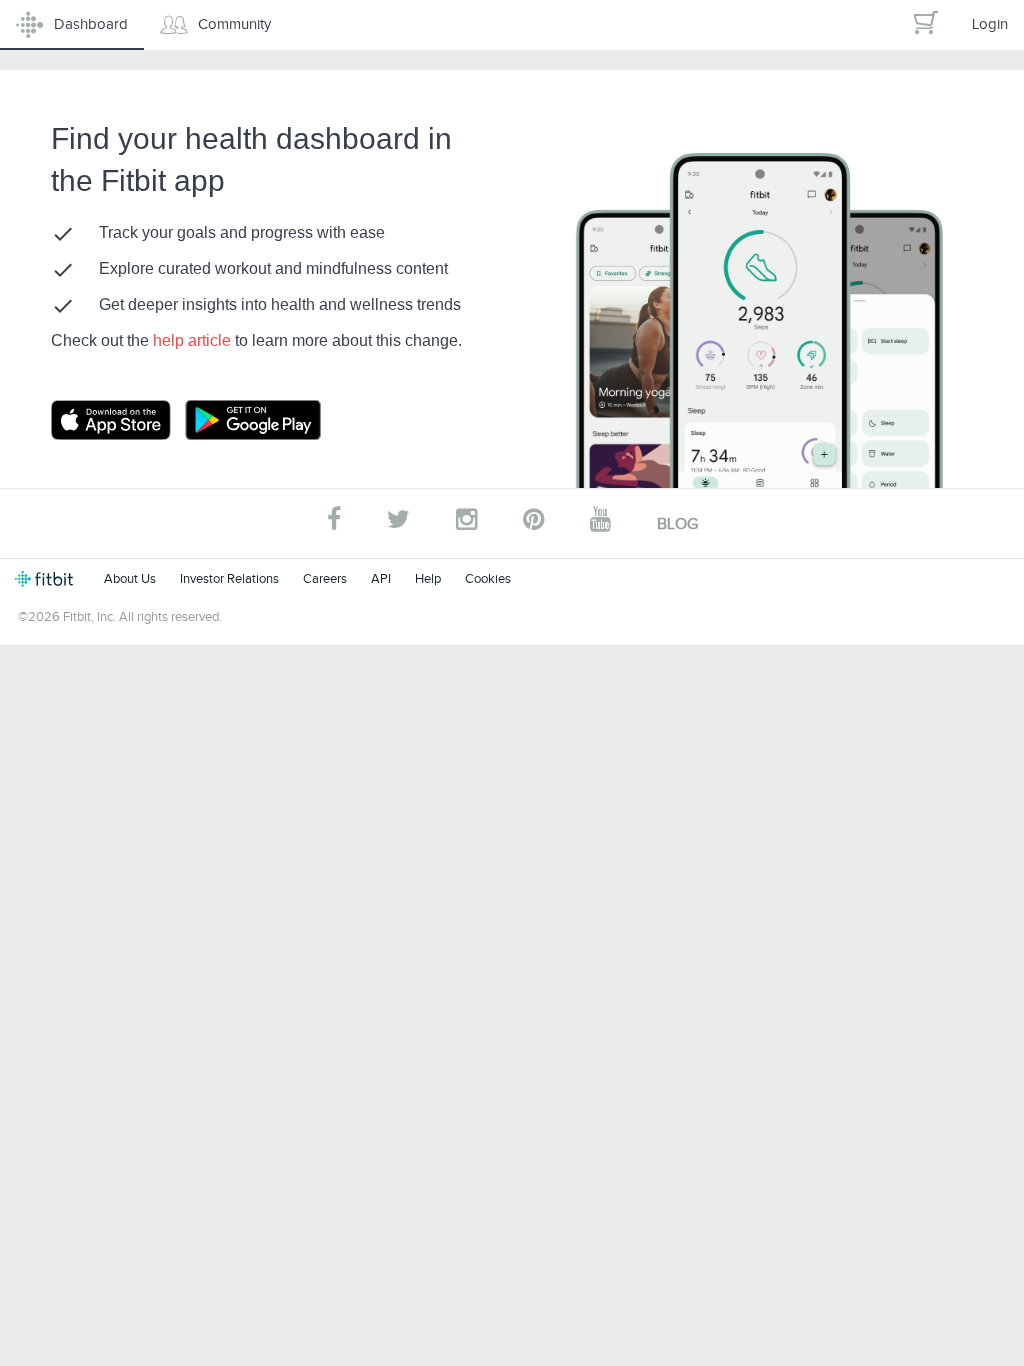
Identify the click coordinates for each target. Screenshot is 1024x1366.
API (381, 578)
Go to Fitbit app (131, 420)
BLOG (677, 524)
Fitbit (47, 579)
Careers (325, 578)
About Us (130, 578)
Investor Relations (229, 578)
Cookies (488, 578)
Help (428, 578)
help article (194, 340)
